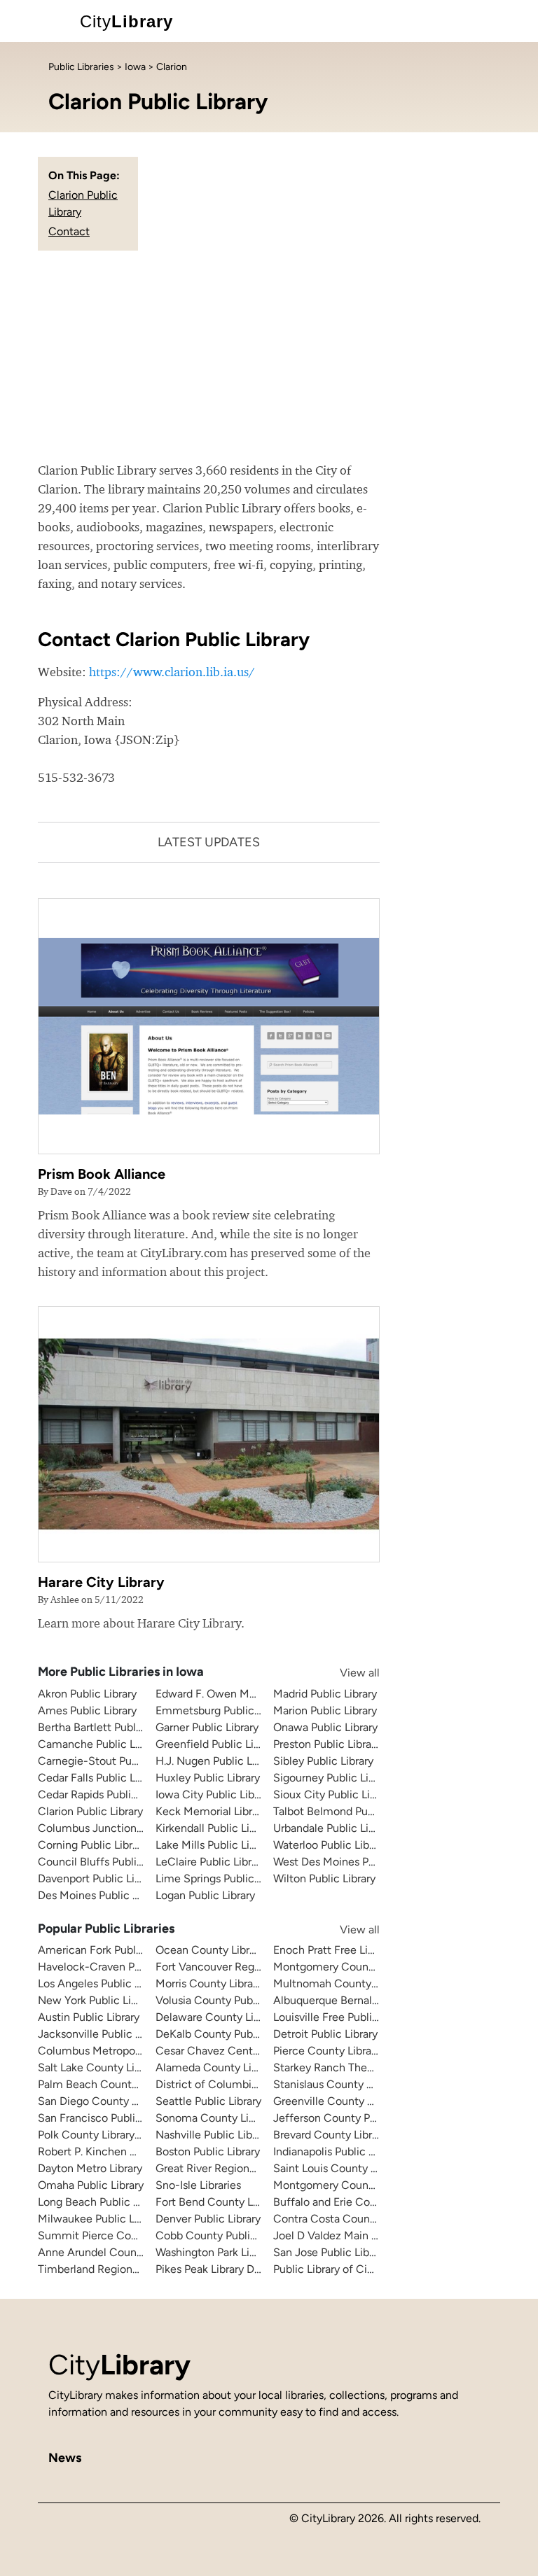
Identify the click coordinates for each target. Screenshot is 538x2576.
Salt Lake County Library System (119, 2067)
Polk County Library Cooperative (118, 2135)
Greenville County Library (337, 2101)
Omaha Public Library (91, 2185)
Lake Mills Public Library (215, 1845)
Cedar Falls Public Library (100, 1778)
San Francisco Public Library (108, 2118)
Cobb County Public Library (224, 2235)
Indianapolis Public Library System (358, 2151)
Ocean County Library (210, 1950)
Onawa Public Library (325, 1727)
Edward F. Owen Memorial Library (239, 1694)
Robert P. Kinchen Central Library (120, 2151)
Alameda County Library (216, 2067)
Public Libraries (81, 67)
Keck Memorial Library (211, 1811)
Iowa (135, 67)
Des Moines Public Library (102, 1895)
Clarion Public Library (90, 1811)
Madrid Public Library (325, 1694)
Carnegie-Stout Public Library (112, 1761)
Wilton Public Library (324, 1878)
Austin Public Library (89, 2017)
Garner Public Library (207, 1727)
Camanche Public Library (100, 1744)
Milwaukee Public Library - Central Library (142, 2219)
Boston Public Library (208, 2151)
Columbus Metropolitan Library (115, 2051)
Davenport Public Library (98, 1878)
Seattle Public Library (208, 2101)
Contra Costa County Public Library (361, 2219)
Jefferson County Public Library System (372, 2118)
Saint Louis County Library (338, 2168)
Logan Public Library (205, 1895)
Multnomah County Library (340, 1983)
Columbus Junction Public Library (122, 1828)
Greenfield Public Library (217, 1744)
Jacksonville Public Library (103, 2034)
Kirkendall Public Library (215, 1828)
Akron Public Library (87, 1694)
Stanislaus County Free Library (349, 2084)
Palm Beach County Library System (126, 2084)
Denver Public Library (208, 2219)
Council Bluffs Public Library (108, 1862)
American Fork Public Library (109, 1950)
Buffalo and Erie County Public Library (367, 2202)
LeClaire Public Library (211, 1862)
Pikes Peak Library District (219, 2269)
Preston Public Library (327, 1744)
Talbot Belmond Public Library (347, 1811)
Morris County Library (209, 1983)
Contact (69, 231)
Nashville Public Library (213, 2135)
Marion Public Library (325, 1710)
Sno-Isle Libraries (198, 2185)
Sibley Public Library (323, 1761)
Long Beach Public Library (102, 2202)
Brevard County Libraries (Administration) (377, 2135)
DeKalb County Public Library (228, 2034)
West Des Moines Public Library (351, 1862)
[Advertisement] (269, 356)
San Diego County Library (101, 2101)
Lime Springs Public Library (223, 1878)
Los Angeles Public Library (103, 1983)
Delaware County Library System (237, 2017)
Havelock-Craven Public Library (116, 1967)
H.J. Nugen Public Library (218, 1761)
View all (346, 1673)
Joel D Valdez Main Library (339, 2235)
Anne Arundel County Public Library (127, 2252)
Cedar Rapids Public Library (105, 1794)
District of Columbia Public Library (241, 2084)
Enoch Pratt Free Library (333, 1950)
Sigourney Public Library (333, 1778)
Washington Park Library (215, 2252)
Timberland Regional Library (107, 2269)
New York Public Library (97, 2000)
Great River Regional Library (225, 2168)
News (65, 2458)
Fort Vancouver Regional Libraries (239, 1967)
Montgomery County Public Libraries (365, 2185)
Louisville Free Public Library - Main (361, 2017)
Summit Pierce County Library (113, 2235)
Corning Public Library (92, 1845)
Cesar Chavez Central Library (228, 2051)
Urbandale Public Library (333, 1828)
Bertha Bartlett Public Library (109, 1727)
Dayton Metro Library (90, 2168)
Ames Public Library (87, 1710)
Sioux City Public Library (334, 1794)
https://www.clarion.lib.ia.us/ (172, 672)
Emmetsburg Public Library (223, 1710)
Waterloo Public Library (330, 1845)
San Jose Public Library (330, 2252)
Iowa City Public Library (214, 1794)
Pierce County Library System (347, 2051)
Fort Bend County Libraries (222, 2202)
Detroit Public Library (325, 2034)
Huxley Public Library (208, 1778)
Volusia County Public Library (228, 2000)
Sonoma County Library (214, 2118)
